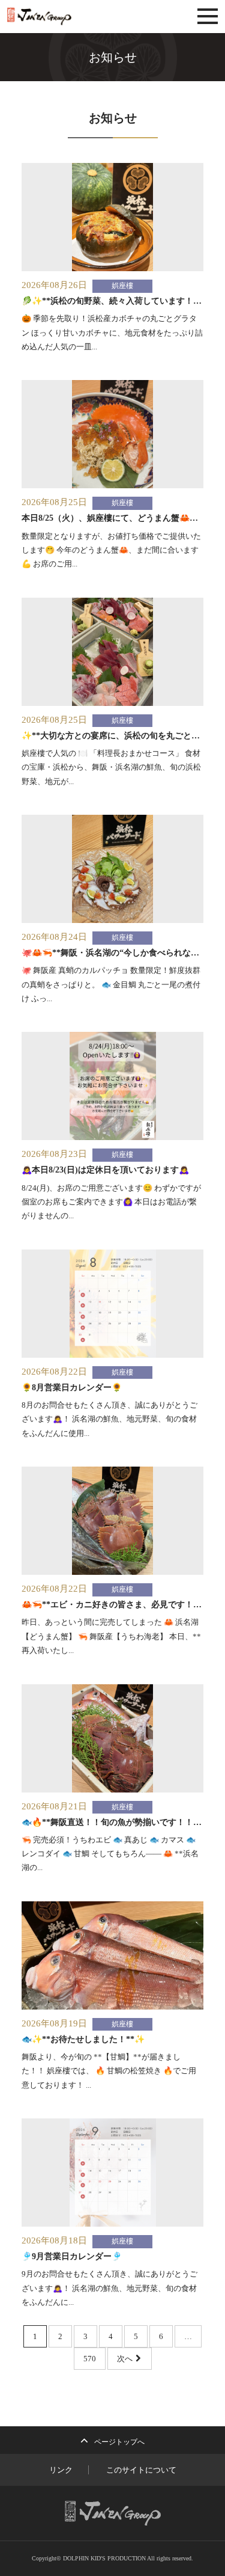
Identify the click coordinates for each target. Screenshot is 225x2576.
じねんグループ (73, 17)
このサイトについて (141, 2470)
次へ (126, 2359)
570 (90, 2359)
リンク (61, 2470)
